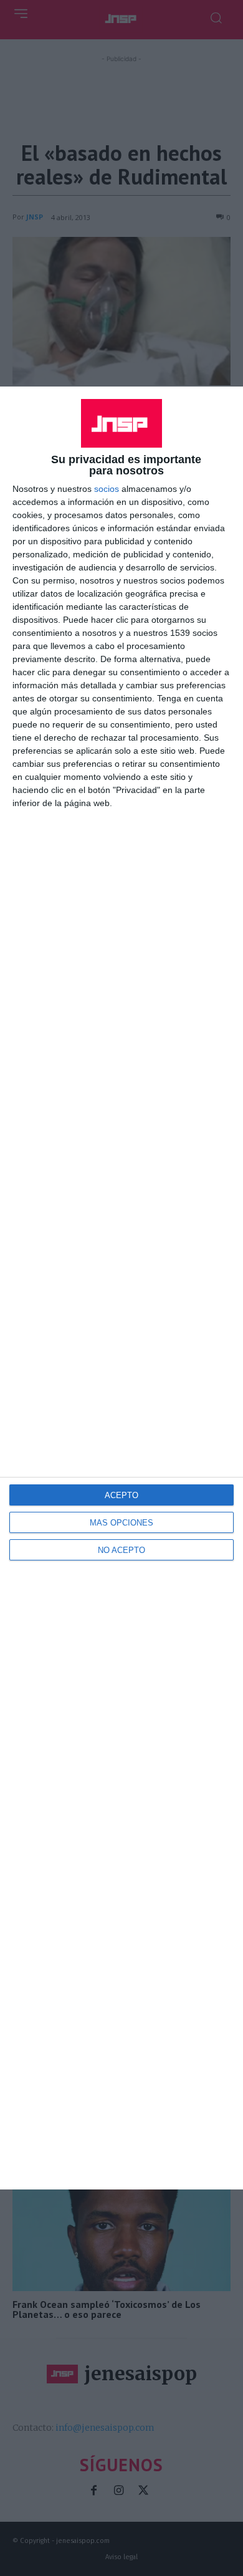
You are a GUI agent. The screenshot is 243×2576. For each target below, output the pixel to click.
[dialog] (121, 1288)
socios (107, 489)
